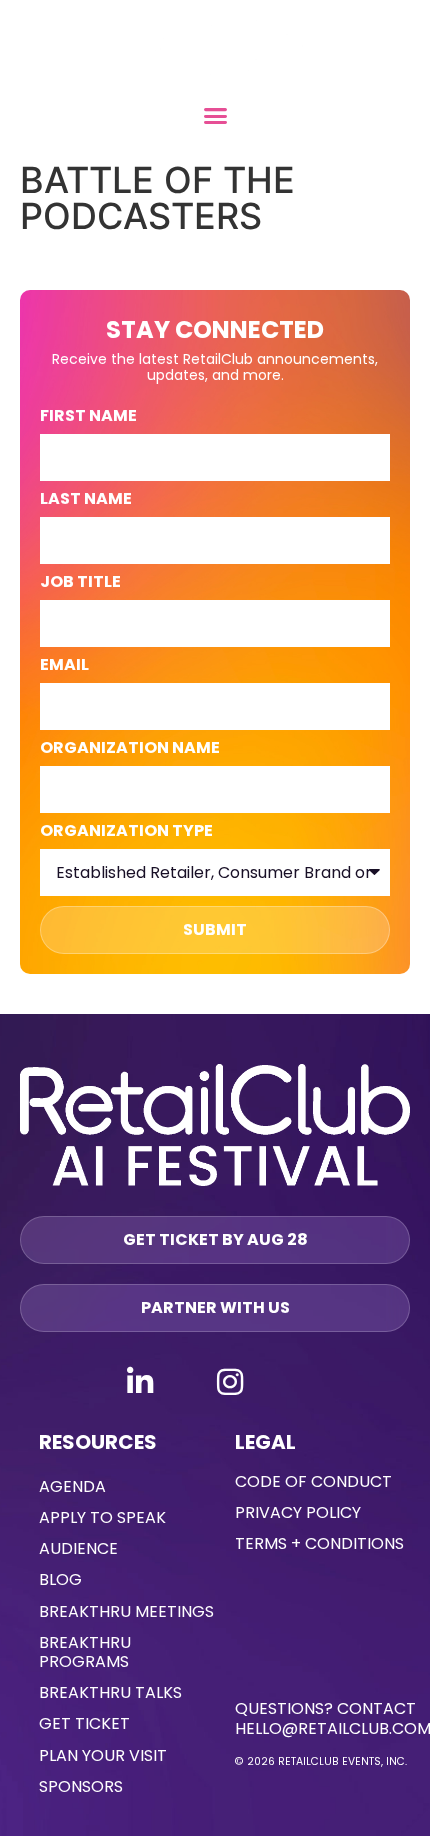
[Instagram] (230, 1382)
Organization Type (126, 832)
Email (64, 666)
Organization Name (130, 749)
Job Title (80, 583)
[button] (215, 116)
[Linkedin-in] (140, 1382)
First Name (88, 417)
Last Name (86, 500)
